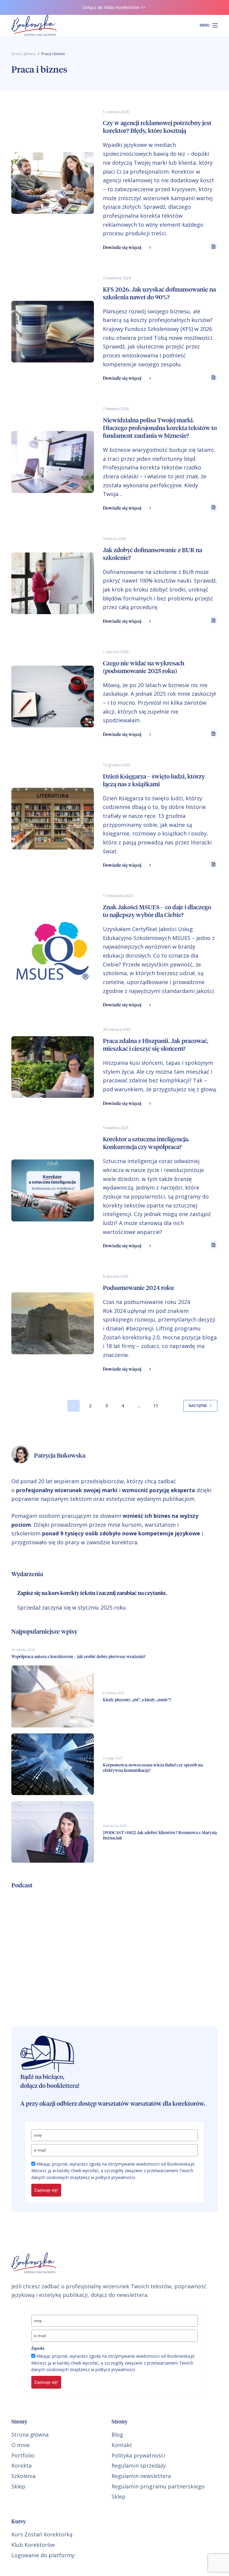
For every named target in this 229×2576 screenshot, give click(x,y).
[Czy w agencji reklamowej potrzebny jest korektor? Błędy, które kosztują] (52, 183)
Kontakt (122, 2445)
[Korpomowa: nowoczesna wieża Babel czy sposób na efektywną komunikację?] (52, 1764)
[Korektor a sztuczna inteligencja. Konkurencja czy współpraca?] (52, 1190)
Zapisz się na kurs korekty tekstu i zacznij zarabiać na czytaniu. (92, 1593)
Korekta (21, 2466)
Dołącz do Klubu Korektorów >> (114, 7)
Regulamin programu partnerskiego (158, 2486)
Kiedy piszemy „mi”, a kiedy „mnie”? (137, 1700)
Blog (117, 2435)
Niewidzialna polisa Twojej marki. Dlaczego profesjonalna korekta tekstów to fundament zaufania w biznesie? (160, 428)
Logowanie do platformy (43, 2555)
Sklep (18, 2486)
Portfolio (23, 2455)
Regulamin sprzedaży (139, 2466)
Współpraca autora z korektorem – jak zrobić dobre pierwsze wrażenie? (78, 1657)
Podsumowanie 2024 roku (138, 1288)
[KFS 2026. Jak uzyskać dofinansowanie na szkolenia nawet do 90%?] (52, 332)
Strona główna (30, 2435)
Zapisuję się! (46, 2190)
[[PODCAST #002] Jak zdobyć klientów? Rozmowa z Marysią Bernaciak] (52, 1832)
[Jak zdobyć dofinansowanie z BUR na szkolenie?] (52, 583)
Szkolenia (23, 2476)
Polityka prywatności (138, 2455)
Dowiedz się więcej (122, 248)
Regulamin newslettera (141, 2476)
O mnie (21, 2445)
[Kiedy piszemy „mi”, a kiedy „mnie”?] (52, 1696)
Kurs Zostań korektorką (42, 2534)
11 (156, 1406)
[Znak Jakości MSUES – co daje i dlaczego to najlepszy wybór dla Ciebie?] (52, 951)
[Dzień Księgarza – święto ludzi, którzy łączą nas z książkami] (52, 819)
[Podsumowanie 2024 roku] (52, 1323)
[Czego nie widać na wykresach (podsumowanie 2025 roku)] (52, 696)
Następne (198, 1406)
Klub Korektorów (33, 2545)
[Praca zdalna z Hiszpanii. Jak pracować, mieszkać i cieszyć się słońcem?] (52, 1067)
